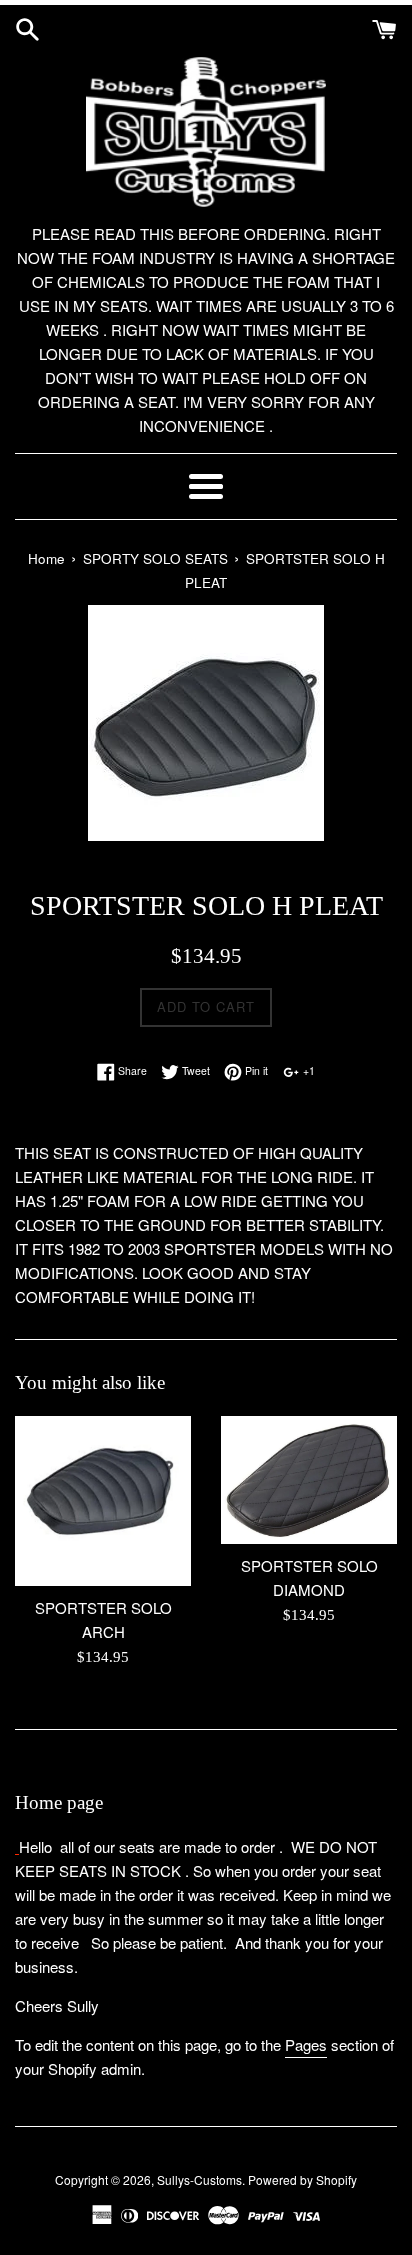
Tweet (194, 1070)
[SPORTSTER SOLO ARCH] (103, 1501)
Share (131, 1070)
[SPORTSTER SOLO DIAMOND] (309, 1480)
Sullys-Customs (199, 2179)
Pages (306, 2044)
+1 (307, 1070)
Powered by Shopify (302, 2179)
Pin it (255, 1070)
